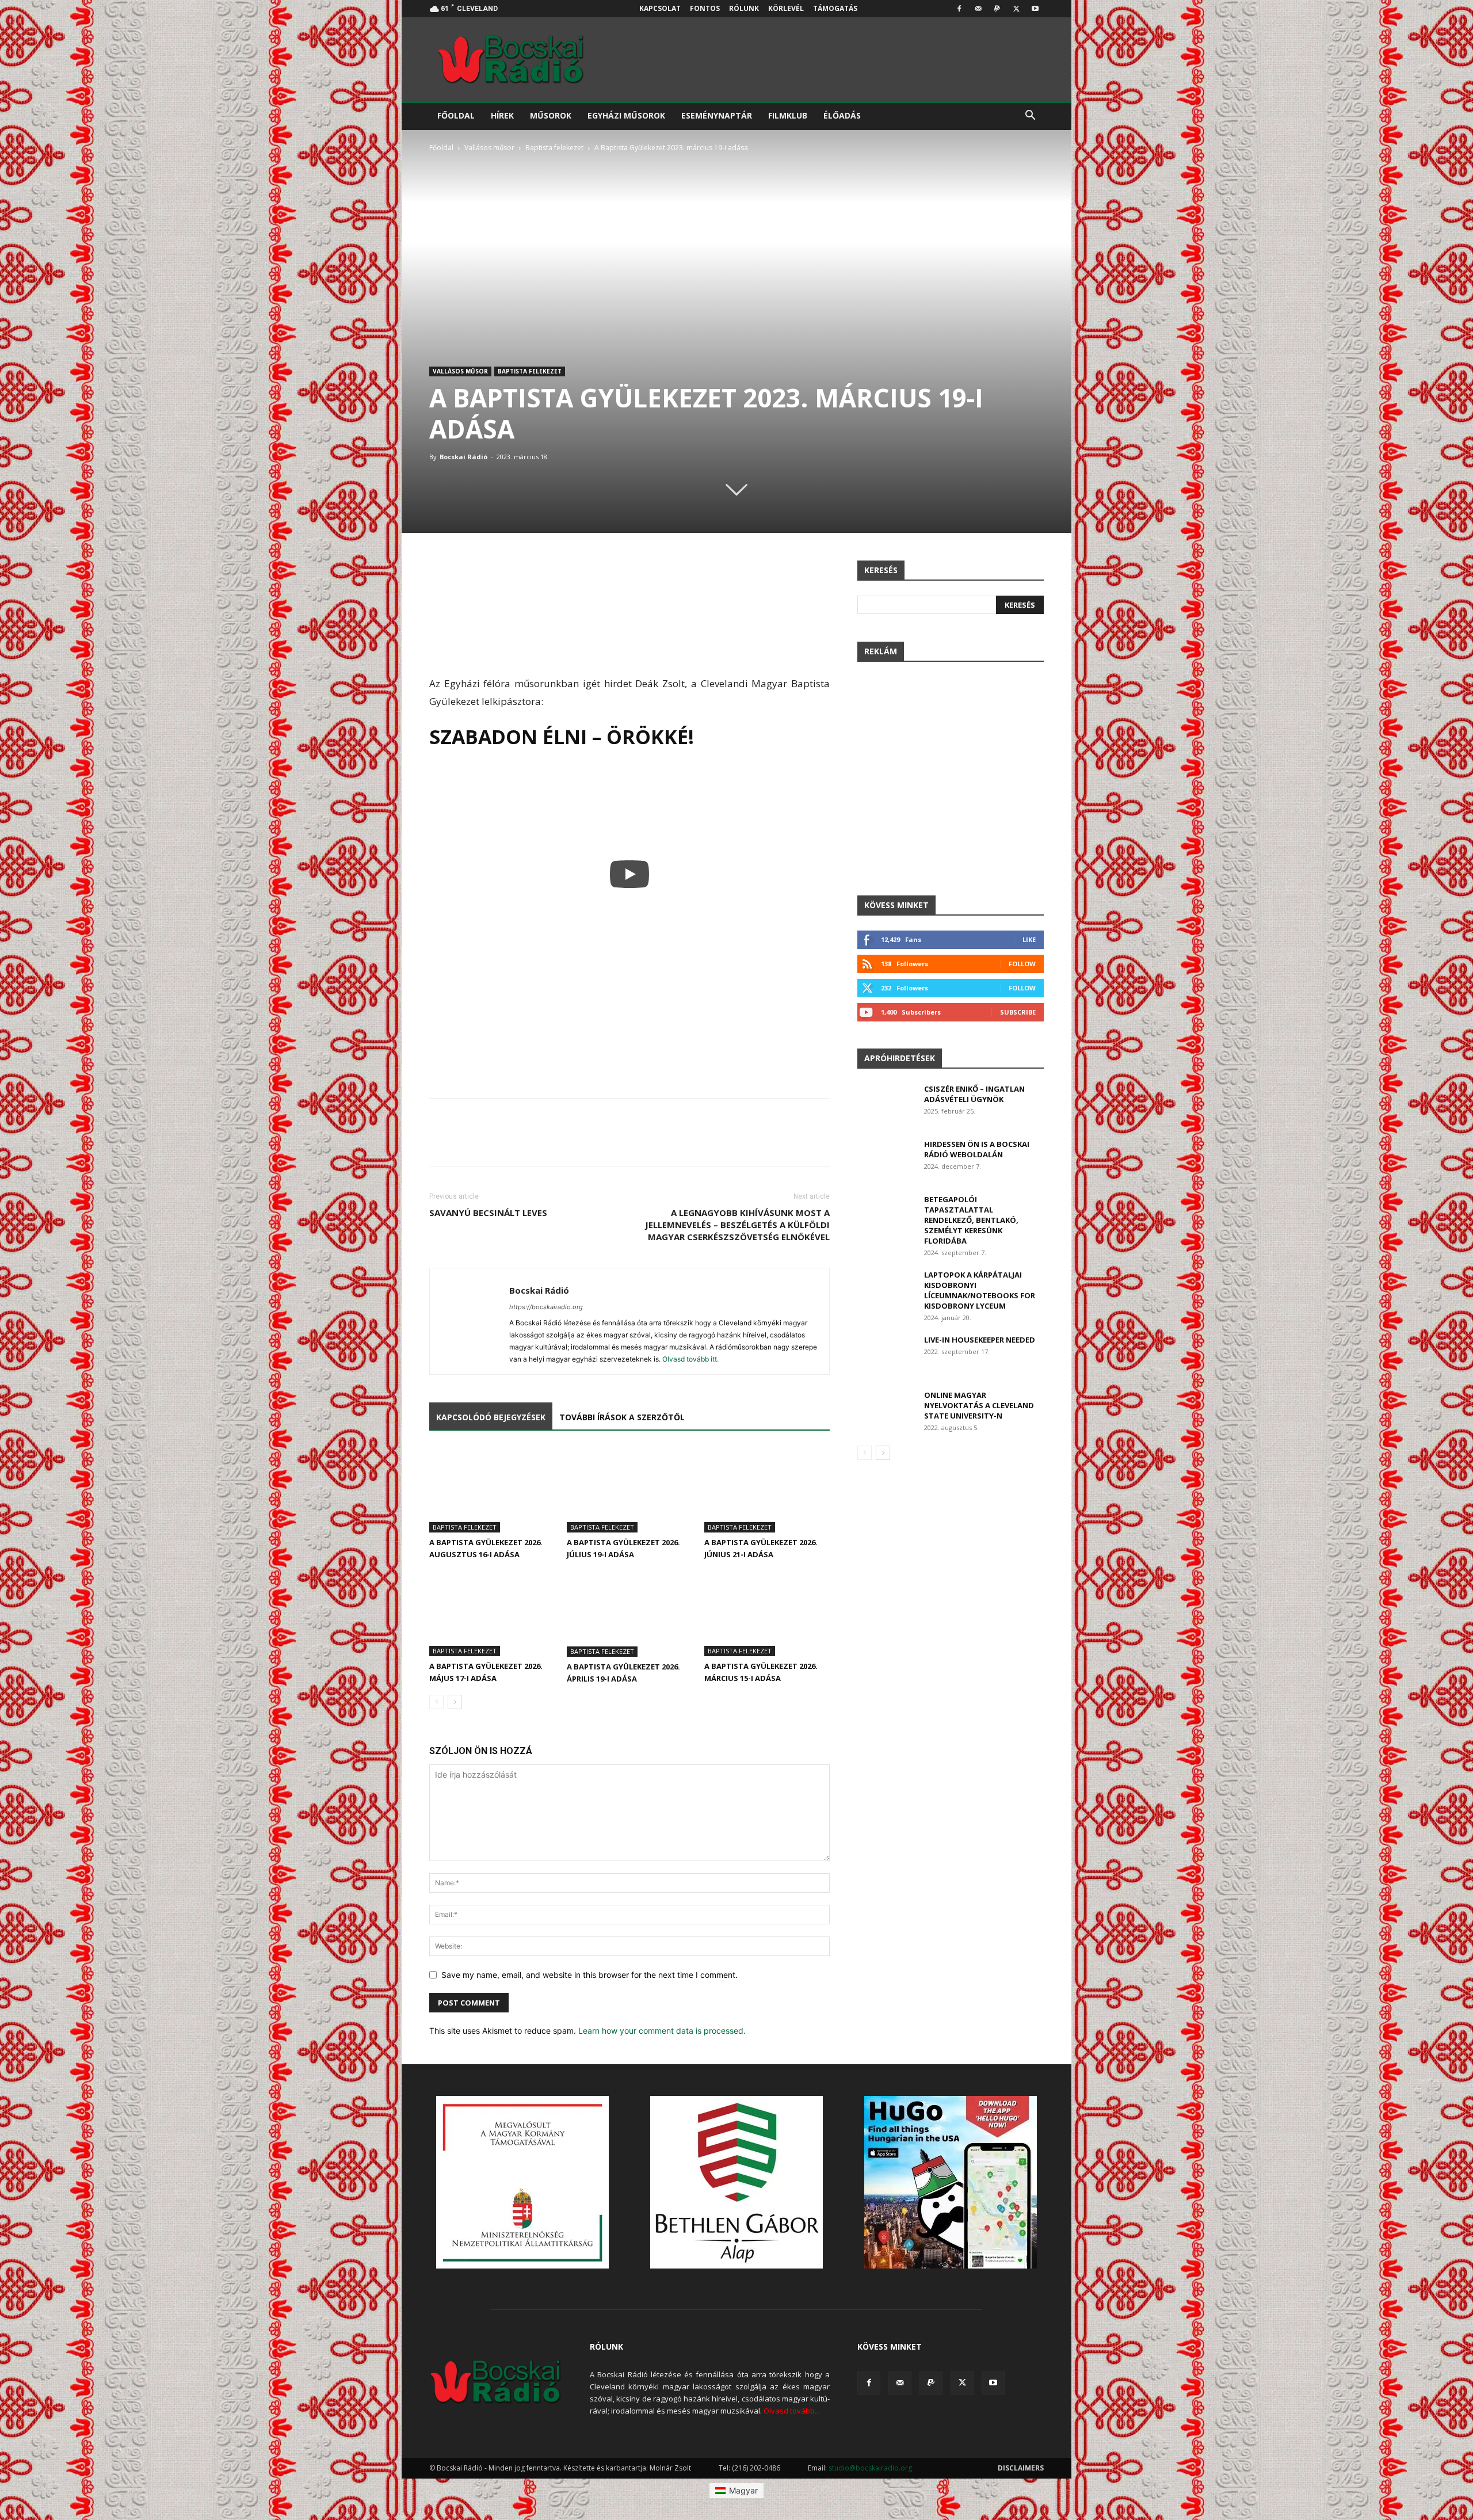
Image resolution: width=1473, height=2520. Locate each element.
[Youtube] (1035, 9)
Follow (1022, 964)
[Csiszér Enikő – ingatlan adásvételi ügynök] (886, 1104)
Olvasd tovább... (792, 2411)
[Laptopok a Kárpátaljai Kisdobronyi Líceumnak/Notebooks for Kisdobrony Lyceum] (886, 1289)
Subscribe (1018, 1012)
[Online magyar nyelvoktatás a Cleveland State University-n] (886, 1410)
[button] (1030, 117)
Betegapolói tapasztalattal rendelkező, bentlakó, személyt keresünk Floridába (971, 1220)
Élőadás (842, 115)
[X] (1016, 9)
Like (1029, 939)
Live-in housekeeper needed (980, 1340)
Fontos (705, 8)
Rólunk (744, 8)
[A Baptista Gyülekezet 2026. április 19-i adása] (629, 1614)
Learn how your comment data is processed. (662, 2031)
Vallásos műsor (489, 148)
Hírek (502, 115)
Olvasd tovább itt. (690, 1359)
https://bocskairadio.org (546, 1307)
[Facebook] (959, 9)
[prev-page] (436, 1702)
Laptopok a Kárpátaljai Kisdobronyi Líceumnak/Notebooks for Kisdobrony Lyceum (980, 1290)
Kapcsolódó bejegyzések (491, 1417)
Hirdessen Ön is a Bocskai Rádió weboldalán (977, 1149)
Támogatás (835, 8)
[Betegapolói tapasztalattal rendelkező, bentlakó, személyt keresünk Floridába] (886, 1214)
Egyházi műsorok (626, 115)
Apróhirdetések (900, 1058)
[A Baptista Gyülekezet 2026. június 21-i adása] (767, 1489)
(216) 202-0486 (756, 2468)
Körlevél (786, 8)
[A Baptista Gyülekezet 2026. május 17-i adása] (492, 1613)
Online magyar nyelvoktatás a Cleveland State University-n (979, 1405)
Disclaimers (1021, 2468)
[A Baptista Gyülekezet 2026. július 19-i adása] (629, 1489)
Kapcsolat (660, 8)
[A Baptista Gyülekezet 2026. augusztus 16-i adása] (492, 1489)
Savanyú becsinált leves (488, 1213)
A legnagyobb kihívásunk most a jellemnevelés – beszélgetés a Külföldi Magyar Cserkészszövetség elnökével (737, 1225)
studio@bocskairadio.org (870, 2468)
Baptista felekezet (554, 148)
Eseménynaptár (717, 115)
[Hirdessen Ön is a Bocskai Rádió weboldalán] (886, 1159)
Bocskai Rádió (463, 457)
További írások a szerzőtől (622, 1417)
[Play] (629, 874)
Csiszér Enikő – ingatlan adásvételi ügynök (974, 1094)
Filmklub (788, 115)
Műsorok (551, 115)
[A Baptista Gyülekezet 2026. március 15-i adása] (767, 1613)
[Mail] (978, 9)
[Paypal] (997, 9)
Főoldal (456, 115)
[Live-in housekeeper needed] (886, 1354)
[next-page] (455, 1702)
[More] (818, 572)
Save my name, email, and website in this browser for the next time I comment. (589, 1975)
